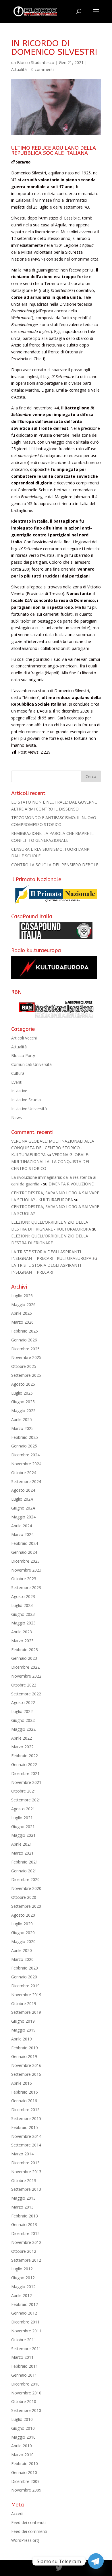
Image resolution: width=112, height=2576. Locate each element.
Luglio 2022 (22, 1711)
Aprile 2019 (22, 2039)
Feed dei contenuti (28, 2522)
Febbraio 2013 (25, 2216)
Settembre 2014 (26, 2145)
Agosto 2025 (23, 1384)
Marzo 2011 (22, 2357)
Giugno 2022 (23, 1720)
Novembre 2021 (26, 1782)
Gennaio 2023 (24, 1658)
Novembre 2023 (26, 1570)
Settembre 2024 (26, 1482)
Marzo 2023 (22, 1641)
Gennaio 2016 (24, 2101)
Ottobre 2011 (24, 2340)
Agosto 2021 (23, 1809)
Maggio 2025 (23, 1411)
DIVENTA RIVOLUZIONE (71, 1184)
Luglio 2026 (22, 1296)
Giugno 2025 (23, 1402)
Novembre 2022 (26, 1676)
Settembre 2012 (26, 2260)
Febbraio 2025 (25, 1437)
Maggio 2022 (23, 1729)
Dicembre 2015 (25, 2110)
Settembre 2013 (26, 2189)
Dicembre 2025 (25, 1349)
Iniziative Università (29, 1109)
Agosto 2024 (23, 1490)
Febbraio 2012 (25, 2304)
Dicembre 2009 (25, 2481)
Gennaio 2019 (24, 2056)
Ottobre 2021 (24, 1791)
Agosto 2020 (23, 1915)
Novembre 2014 (26, 2136)
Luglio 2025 (22, 1393)
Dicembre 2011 (25, 2322)
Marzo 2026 (22, 1322)
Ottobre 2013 (24, 2181)
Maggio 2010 (23, 2437)
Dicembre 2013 (25, 2163)
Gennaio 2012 (24, 2313)
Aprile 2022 (22, 1738)
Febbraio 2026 (25, 1331)
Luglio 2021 (22, 1818)
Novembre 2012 (26, 2242)
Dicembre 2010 (25, 2384)
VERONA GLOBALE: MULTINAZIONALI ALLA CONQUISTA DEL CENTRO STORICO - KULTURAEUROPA (53, 1148)
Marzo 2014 (22, 2154)
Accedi (17, 2514)
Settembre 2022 (26, 1694)
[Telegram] (96, 2561)
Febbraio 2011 (25, 2366)
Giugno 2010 (23, 2428)
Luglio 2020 (22, 1924)
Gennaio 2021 (24, 1871)
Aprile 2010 (22, 2446)
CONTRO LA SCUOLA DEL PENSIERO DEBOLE (55, 865)
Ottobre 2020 (24, 1897)
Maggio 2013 (23, 2198)
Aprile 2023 (22, 1632)
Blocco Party (23, 1055)
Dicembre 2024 (25, 1455)
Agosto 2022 (23, 1702)
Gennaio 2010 (24, 2472)
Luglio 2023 (22, 1605)
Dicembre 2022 (25, 1667)
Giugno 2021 (23, 1827)
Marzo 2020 (22, 1959)
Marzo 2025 (22, 1428)
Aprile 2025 (22, 1419)
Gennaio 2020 (24, 1977)
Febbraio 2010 (25, 2464)
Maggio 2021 (23, 1835)
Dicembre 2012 (25, 2233)
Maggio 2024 (23, 1517)
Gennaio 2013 (24, 2224)
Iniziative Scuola (26, 1100)
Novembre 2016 (26, 2065)
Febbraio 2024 (25, 1543)
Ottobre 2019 (24, 2004)
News (17, 1117)
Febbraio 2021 (25, 1862)
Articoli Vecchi (24, 1038)
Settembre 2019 (26, 2012)
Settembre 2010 (26, 2410)
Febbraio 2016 (25, 2092)
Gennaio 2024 (24, 1552)
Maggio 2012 (23, 2287)
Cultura (18, 1073)
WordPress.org (25, 2540)
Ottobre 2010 (24, 2401)
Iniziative (19, 1091)
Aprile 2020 (22, 1950)
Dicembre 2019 (25, 1986)
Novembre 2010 (26, 2393)
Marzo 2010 (22, 2455)
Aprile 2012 (22, 2295)
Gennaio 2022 (24, 1764)
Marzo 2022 (22, 1747)
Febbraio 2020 (25, 1968)
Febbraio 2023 (25, 1650)
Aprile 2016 (22, 2083)
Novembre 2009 (26, 2490)
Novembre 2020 (26, 1888)
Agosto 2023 (23, 1596)
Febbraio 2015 (25, 2127)
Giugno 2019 (23, 2021)
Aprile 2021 (22, 1844)
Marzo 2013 (22, 2207)
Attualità (19, 69)
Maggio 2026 (23, 1305)
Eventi (17, 1082)
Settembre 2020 (26, 1906)
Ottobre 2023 (24, 1579)
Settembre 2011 (26, 2349)
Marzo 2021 (22, 1853)
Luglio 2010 (22, 2419)
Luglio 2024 (22, 1499)
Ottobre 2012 (24, 2251)
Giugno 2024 (23, 1508)
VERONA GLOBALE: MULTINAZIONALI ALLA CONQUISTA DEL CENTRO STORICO (51, 1161)
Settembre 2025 (26, 1375)
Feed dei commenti (29, 2531)
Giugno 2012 (23, 2278)
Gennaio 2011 (24, 2375)
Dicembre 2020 (25, 1879)
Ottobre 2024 (24, 1473)
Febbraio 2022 (25, 1756)
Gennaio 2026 (24, 1340)
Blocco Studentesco (36, 62)
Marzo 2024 (22, 1534)
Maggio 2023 (23, 1623)
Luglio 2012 (22, 2269)
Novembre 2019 (26, 1995)
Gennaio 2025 (24, 1446)
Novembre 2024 (26, 1464)
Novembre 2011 (26, 2331)
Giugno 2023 (23, 1614)
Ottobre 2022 (24, 1685)
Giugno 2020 (23, 1933)
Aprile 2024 (22, 1526)
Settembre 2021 (26, 1800)
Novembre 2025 (26, 1357)
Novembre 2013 (26, 2172)
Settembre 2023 (26, 1588)
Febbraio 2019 (25, 2048)
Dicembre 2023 (25, 1561)
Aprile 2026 (22, 1313)
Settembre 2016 (26, 2074)
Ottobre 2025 (24, 1366)
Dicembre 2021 (25, 1773)
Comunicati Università (31, 1064)
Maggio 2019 (23, 2030)
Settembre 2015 (26, 2118)
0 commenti (43, 69)
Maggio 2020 (23, 1941)
